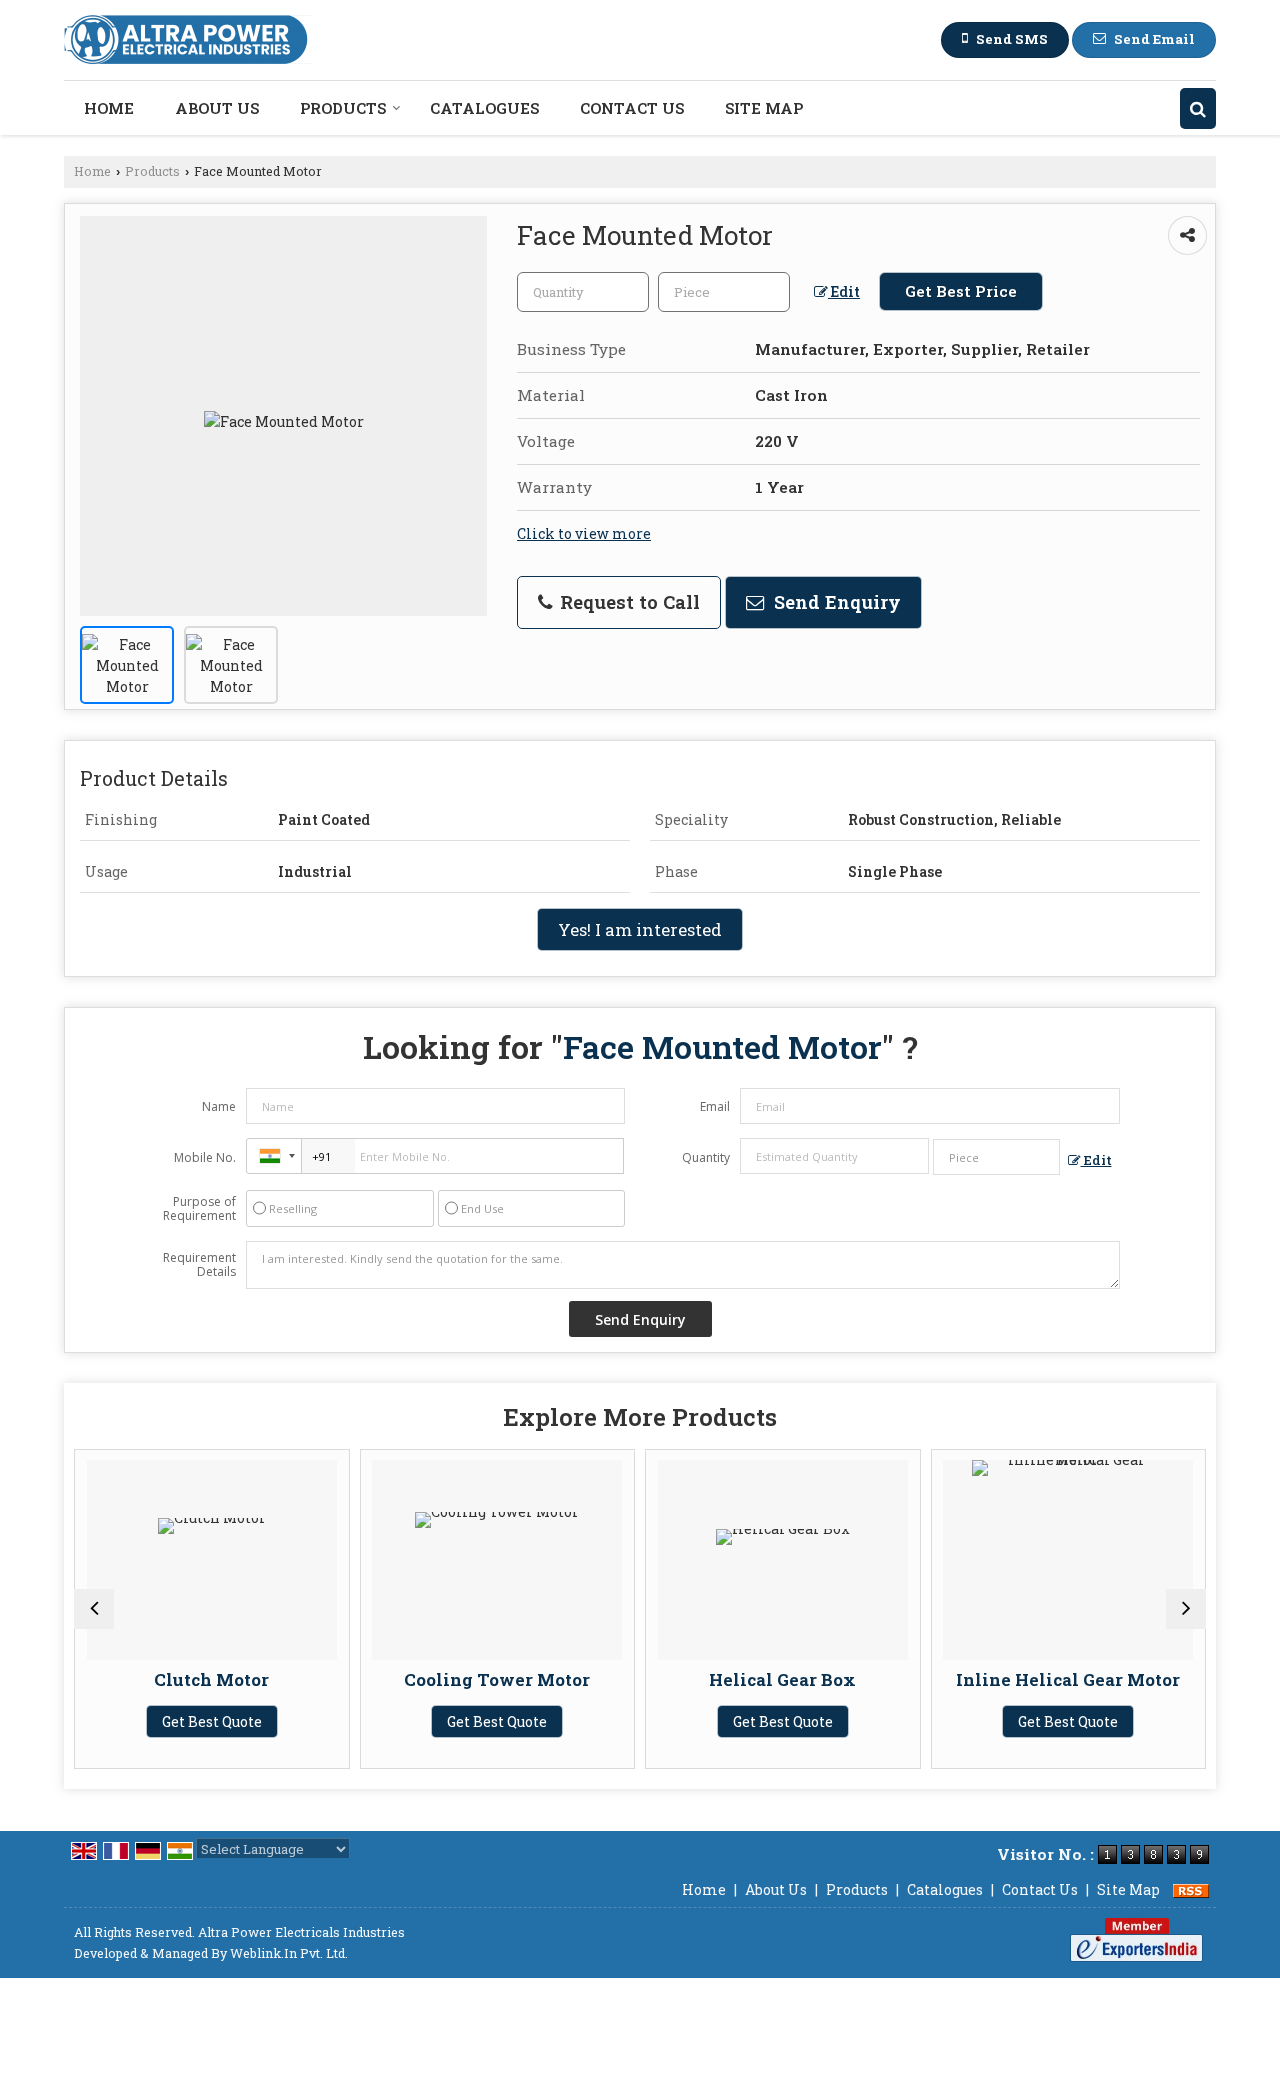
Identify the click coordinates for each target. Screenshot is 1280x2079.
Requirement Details (199, 1265)
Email (715, 1106)
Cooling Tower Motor (497, 1679)
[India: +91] (274, 1156)
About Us (217, 108)
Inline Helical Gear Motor (1068, 1679)
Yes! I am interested (640, 929)
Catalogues (484, 108)
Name (219, 1106)
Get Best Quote (212, 1721)
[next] (1186, 1609)
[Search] (1198, 108)
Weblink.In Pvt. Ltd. (289, 1953)
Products (343, 108)
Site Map (764, 108)
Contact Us (632, 108)
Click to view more (584, 533)
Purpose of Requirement (199, 1209)
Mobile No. (205, 1157)
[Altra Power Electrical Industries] (187, 40)
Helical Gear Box (782, 1679)
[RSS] (1191, 1889)
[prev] (94, 1609)
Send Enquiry (835, 602)
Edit (844, 291)
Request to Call (627, 602)
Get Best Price (961, 291)
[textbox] (724, 292)
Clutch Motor (211, 1679)
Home (109, 108)
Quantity (706, 1157)
